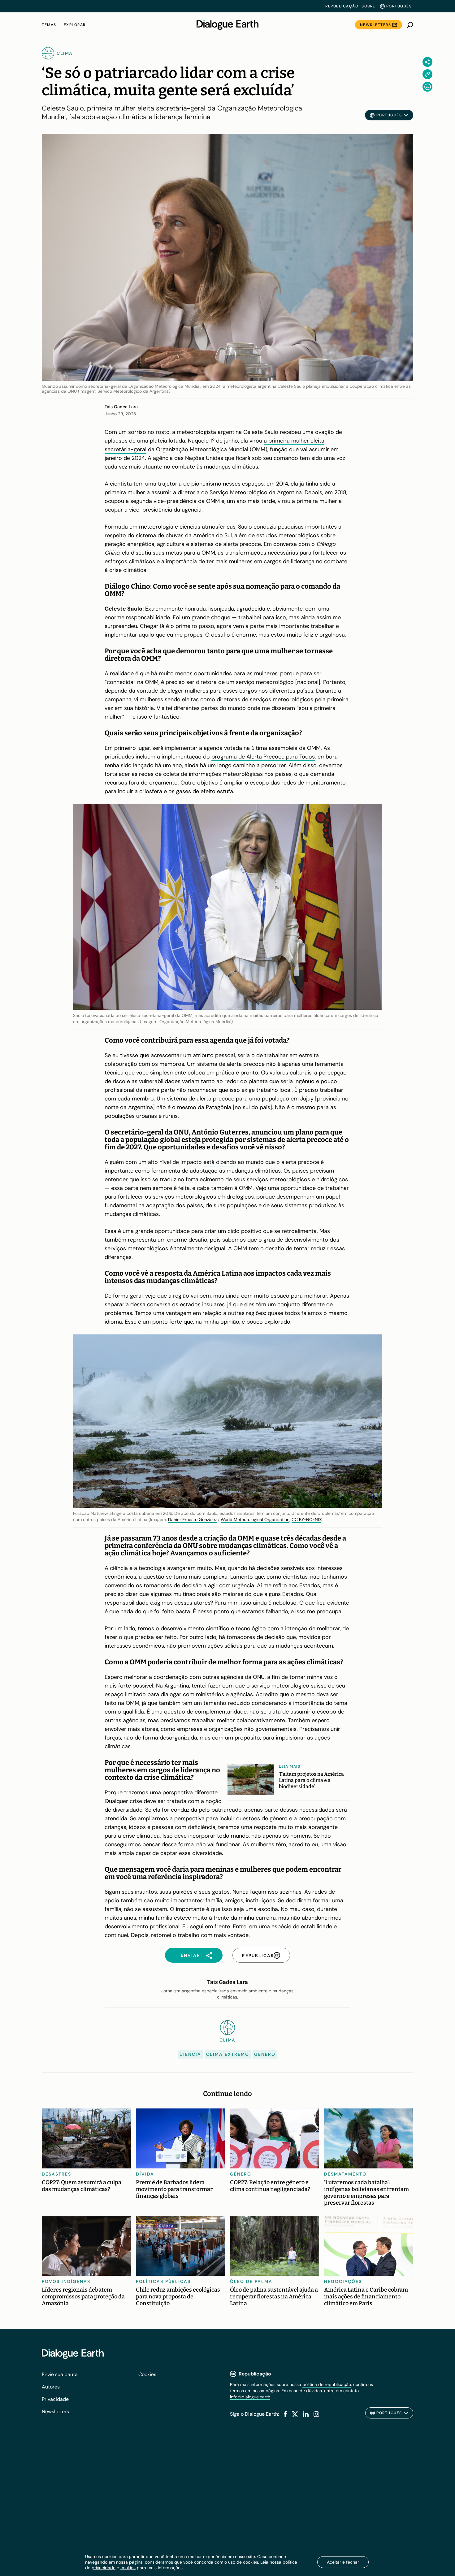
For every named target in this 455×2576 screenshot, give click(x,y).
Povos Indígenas (66, 2281)
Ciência (190, 2054)
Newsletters (376, 25)
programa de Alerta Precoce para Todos (263, 757)
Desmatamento (345, 2174)
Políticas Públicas (163, 2281)
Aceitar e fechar (343, 2562)
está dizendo (220, 1162)
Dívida (145, 2174)
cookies (128, 2568)
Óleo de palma (251, 2281)
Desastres (56, 2174)
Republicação (342, 6)
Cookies (147, 2374)
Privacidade (55, 2399)
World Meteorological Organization (255, 1519)
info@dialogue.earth (250, 2397)
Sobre (368, 6)
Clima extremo (228, 2054)
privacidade (104, 2568)
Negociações (343, 2281)
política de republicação (327, 2384)
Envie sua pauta (60, 2374)
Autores (51, 2387)
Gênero (265, 2054)
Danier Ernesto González (192, 1519)
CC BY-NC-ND (306, 1519)
